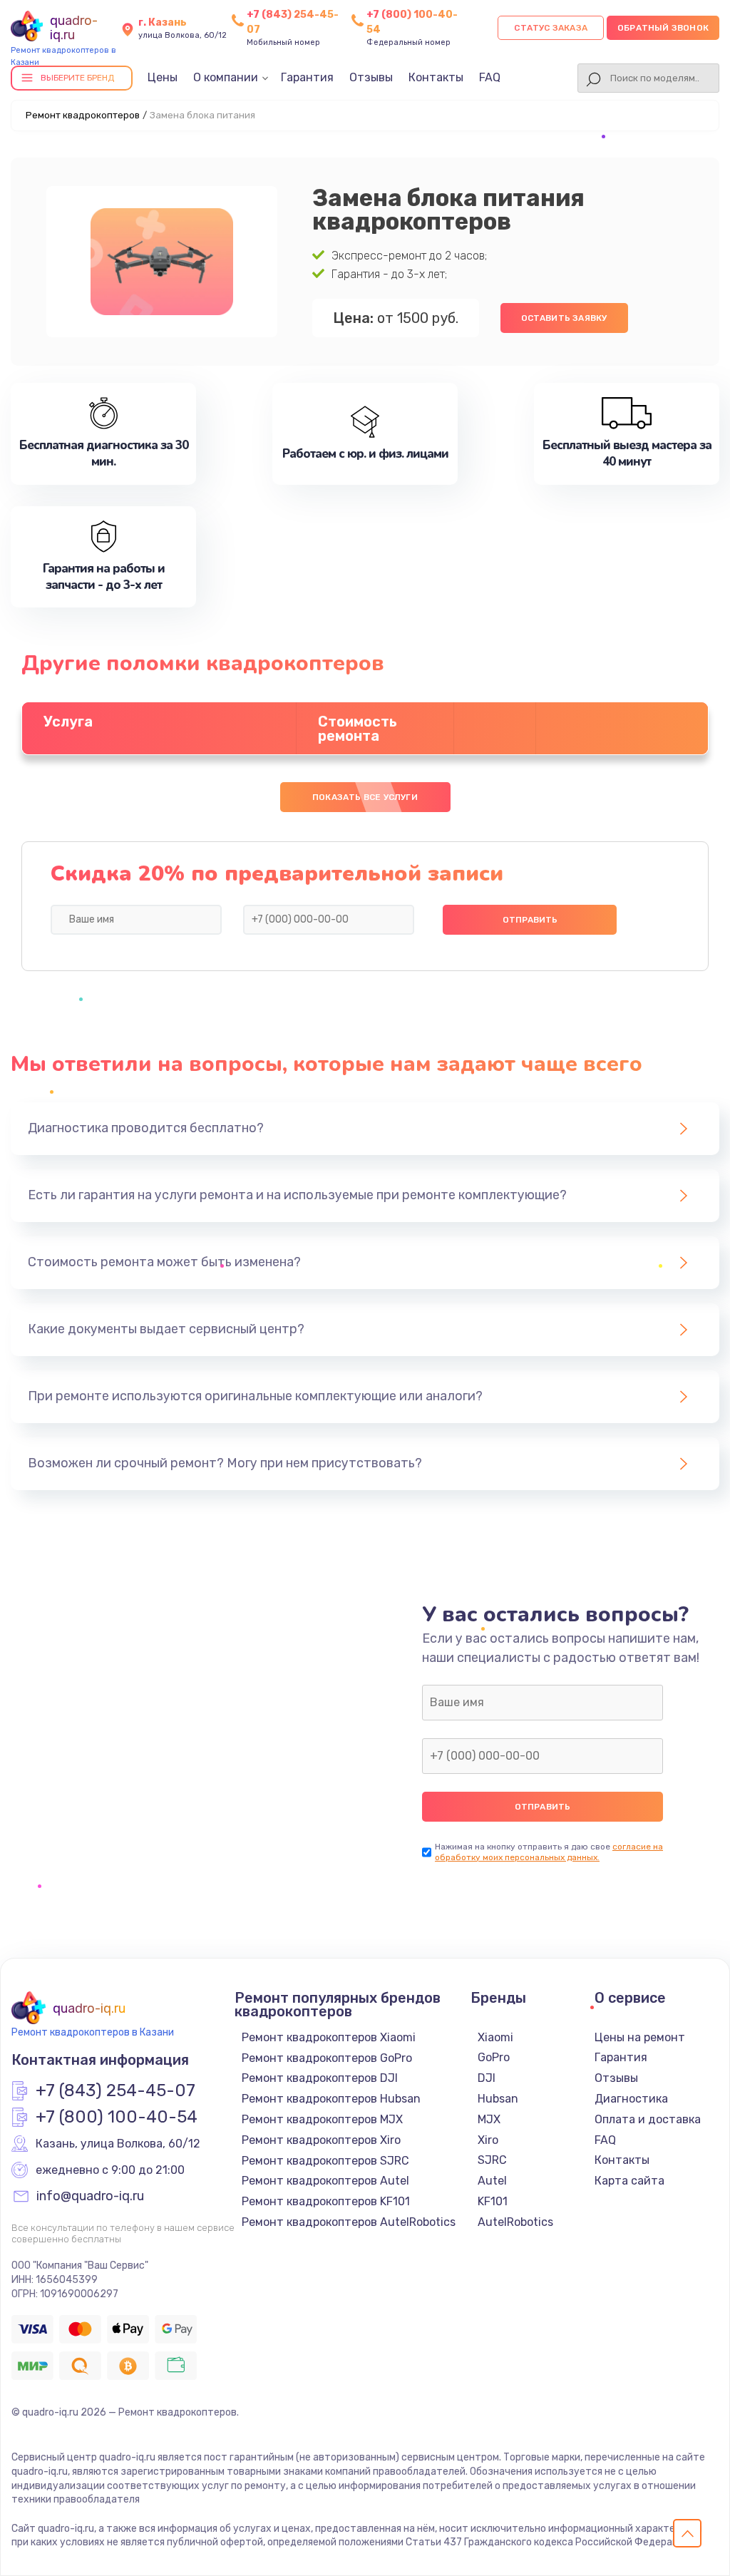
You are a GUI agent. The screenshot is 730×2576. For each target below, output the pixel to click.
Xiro (488, 2140)
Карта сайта (629, 2181)
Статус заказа (551, 28)
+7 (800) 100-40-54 (117, 2118)
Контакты (436, 77)
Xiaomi (495, 2037)
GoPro (494, 2057)
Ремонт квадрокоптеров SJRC (325, 2161)
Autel (492, 2181)
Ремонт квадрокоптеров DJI (320, 2078)
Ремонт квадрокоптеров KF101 (326, 2201)
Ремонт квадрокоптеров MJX (322, 2119)
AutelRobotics (515, 2222)
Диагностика (631, 2099)
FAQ (490, 77)
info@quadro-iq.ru (90, 2197)
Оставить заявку (564, 318)
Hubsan (498, 2099)
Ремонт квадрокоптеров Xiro (321, 2140)
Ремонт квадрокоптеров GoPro (327, 2058)
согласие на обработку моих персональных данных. (549, 1852)
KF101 (493, 2201)
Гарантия (307, 77)
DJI (487, 2078)
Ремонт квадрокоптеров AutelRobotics (349, 2222)
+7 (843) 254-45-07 (115, 2091)
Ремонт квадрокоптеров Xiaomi (329, 2037)
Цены (163, 77)
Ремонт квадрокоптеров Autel (325, 2181)
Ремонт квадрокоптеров (83, 115)
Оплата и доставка (648, 2119)
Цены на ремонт (640, 2037)
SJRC (492, 2160)
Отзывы (371, 77)
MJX (489, 2119)
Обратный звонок (663, 28)
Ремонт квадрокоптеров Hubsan (331, 2099)
